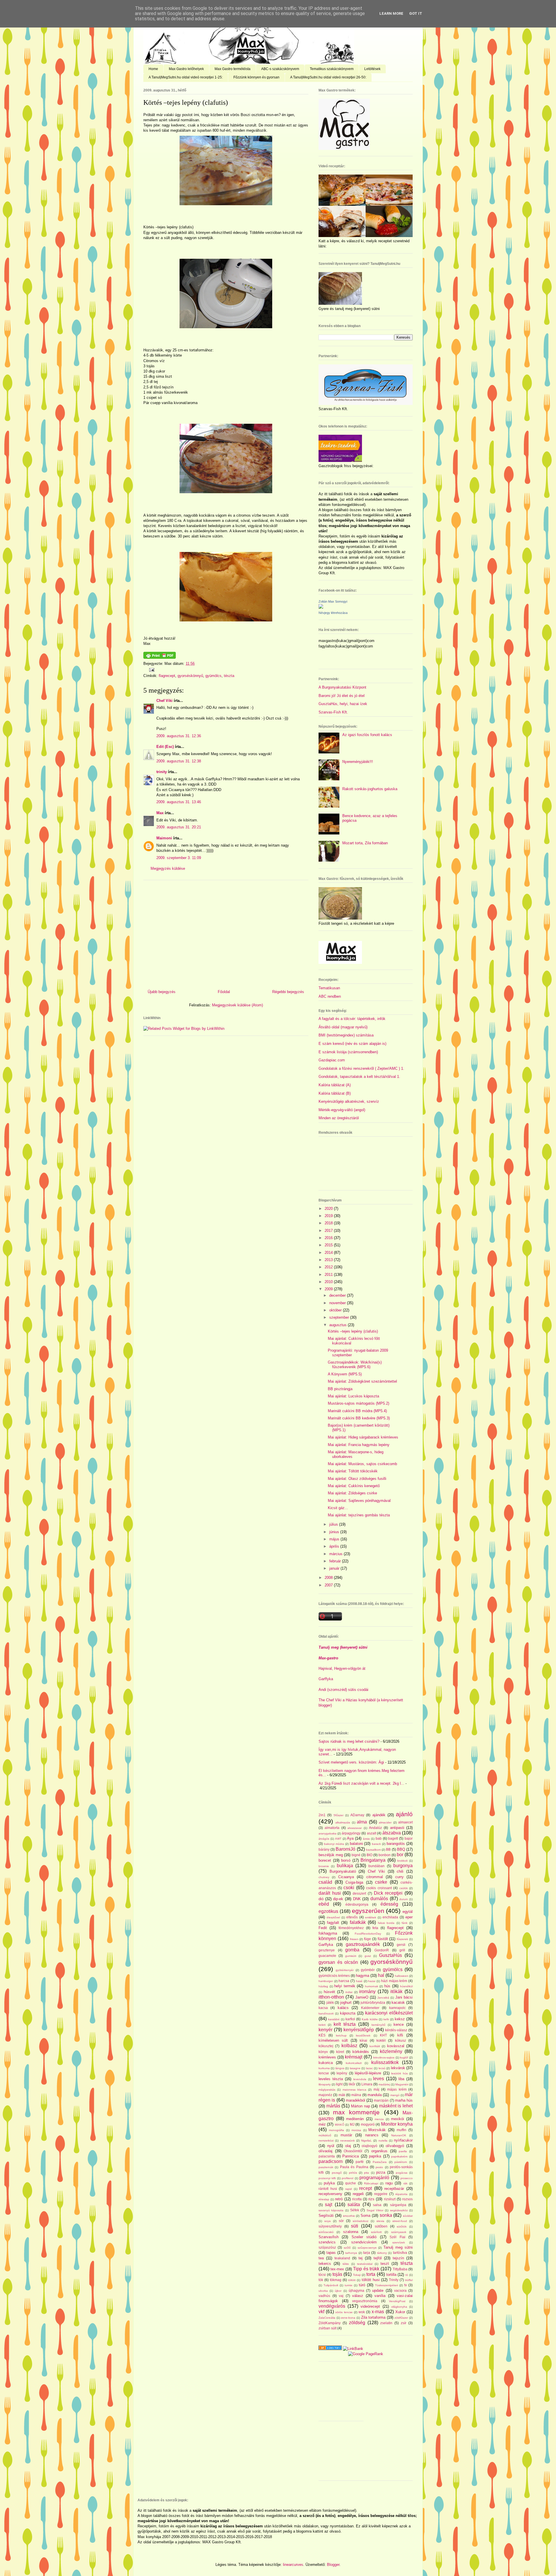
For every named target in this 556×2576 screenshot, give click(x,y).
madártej (384, 2084)
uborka (323, 2291)
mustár (346, 2135)
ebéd (324, 1904)
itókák (396, 1991)
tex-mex (337, 2269)
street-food (400, 2221)
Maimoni (164, 838)
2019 (329, 1216)
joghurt (346, 2002)
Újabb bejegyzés (162, 992)
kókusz (400, 2040)
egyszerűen (368, 1911)
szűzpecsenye (367, 2248)
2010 (329, 1282)
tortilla (391, 2275)
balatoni (356, 1844)
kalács (343, 2008)
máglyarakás (327, 2090)
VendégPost (397, 2301)
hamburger (326, 1981)
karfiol (350, 2019)
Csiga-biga (354, 1882)
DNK (357, 1899)
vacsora (400, 2290)
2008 (329, 1578)
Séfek (355, 2210)
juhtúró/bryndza (373, 2002)
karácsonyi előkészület (389, 2013)
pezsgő (337, 2173)
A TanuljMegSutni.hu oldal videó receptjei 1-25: (186, 77)
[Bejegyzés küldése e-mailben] (151, 670)
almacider (385, 1822)
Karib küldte (370, 2019)
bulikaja (345, 1866)
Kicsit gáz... (338, 1508)
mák (342, 2095)
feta (375, 1928)
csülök (404, 1888)
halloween (402, 1976)
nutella (383, 2141)
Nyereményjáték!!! (358, 762)
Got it (416, 13)
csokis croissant (379, 1888)
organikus (379, 2151)
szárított (376, 2232)
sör (341, 2221)
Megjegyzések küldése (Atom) (237, 1005)
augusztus (339, 1325)
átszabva (392, 1833)
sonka (386, 2215)
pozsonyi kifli (327, 2178)
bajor (409, 1838)
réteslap (324, 2199)
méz (322, 2124)
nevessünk (348, 2141)
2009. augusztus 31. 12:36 (179, 736)
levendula (360, 2079)
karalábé (334, 2019)
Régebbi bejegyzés (288, 992)
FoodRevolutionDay (368, 1934)
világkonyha (399, 2307)
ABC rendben (330, 996)
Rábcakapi (371, 2183)
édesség (389, 1904)
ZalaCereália (327, 2318)
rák (405, 2183)
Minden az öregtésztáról (339, 1118)
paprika (375, 2156)
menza (379, 2119)
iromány (367, 1991)
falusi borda (386, 1923)
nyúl (331, 2146)
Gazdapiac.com (332, 1060)
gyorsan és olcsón (338, 1962)
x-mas (378, 2312)
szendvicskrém (364, 2242)
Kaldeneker (370, 2008)
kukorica (326, 2063)
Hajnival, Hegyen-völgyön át (342, 1668)
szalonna (351, 2232)
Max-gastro (328, 1658)
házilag (323, 1986)
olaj (348, 2146)
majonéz (325, 2095)
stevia (380, 2221)
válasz (358, 2296)
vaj (341, 2296)
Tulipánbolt (331, 2285)
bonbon (385, 1855)
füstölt (383, 1939)
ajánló (404, 1814)
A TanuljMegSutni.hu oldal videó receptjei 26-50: (328, 77)
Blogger (333, 2565)
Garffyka (326, 1679)
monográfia (336, 2130)
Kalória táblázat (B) (335, 1093)
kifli (400, 2035)
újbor (338, 2291)
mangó (395, 2095)
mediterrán (355, 2119)
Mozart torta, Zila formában (365, 843)
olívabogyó (395, 2146)
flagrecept (167, 676)
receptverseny (330, 2194)
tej (361, 2258)
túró (362, 2285)
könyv (323, 2052)
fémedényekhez (351, 1928)
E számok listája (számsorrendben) (348, 1052)
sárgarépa (398, 2205)
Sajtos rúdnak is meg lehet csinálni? (349, 1741)
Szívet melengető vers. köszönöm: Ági (351, 1762)
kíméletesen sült (333, 2040)
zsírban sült (328, 2328)
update (378, 2290)
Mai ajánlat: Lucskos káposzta (353, 1396)
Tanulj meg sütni (398, 2247)
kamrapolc (397, 2008)
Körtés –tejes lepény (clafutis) (186, 102)
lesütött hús (399, 2073)
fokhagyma (328, 1933)
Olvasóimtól (353, 2151)
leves (378, 2079)
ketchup (341, 2035)
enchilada (390, 1917)
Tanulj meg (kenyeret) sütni (343, 1647)
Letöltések (372, 69)
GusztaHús (391, 1955)
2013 (329, 1260)
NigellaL (366, 2141)
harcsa (344, 1981)
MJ (352, 2124)
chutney (324, 1877)
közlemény (391, 2051)
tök (321, 2280)
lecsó (382, 2068)
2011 (329, 1275)
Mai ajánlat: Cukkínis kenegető (354, 1486)
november (338, 1303)
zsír (404, 2323)
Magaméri (402, 2084)
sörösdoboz (361, 2221)
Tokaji (357, 2275)
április (335, 1546)
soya (328, 2221)
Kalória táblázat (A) (335, 1085)
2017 (329, 1231)
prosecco (407, 2178)
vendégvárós (332, 2306)
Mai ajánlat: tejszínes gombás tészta (359, 1515)
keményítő (378, 2025)
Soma (365, 2216)
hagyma (363, 1976)
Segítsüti (326, 2216)
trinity (162, 772)
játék (330, 2002)
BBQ (401, 1849)
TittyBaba (400, 2269)
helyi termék (345, 1986)
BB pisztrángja (340, 1389)
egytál (408, 1912)
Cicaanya (346, 1877)
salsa (377, 2205)
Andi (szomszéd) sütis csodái (343, 1690)
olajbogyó (370, 2146)
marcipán (381, 2100)
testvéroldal (365, 2264)
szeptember (340, 1317)
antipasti (397, 1828)
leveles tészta (331, 2079)
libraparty (325, 2084)
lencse (324, 2073)
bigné (356, 1855)
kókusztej (326, 2046)
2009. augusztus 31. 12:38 (179, 761)
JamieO (362, 1997)
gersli (401, 1945)
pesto (379, 2167)
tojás (337, 2274)
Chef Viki (164, 701)
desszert (359, 1893)
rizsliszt (390, 2199)
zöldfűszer (401, 2318)
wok (362, 2312)
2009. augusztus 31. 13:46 (179, 802)
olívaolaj (325, 2151)
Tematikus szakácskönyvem (332, 69)
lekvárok (398, 2068)
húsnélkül (406, 1986)
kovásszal (396, 2046)
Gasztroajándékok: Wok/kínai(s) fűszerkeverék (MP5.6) (355, 1365)
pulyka (329, 2183)
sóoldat (408, 2216)
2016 (329, 1238)
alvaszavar (355, 1828)
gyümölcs (213, 676)
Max (160, 813)
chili (400, 1871)
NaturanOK (399, 2135)
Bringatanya (373, 1860)
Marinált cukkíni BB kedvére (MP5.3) (359, 1418)
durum (404, 1899)
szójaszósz (327, 2247)
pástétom (401, 2162)
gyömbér (368, 1970)
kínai (363, 2040)
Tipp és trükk (366, 2269)
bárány (324, 1849)
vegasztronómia (365, 2301)
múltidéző (325, 2135)
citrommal (375, 1877)
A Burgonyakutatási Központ (342, 687)
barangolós (396, 1844)
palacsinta (327, 2156)
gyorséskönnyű (190, 676)
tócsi (322, 2275)
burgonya (403, 1866)
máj (376, 2089)
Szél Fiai (397, 2237)
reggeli (358, 2194)
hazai (372, 1981)
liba (401, 2079)
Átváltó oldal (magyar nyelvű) (343, 1027)
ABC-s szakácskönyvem (280, 69)
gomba (352, 1950)
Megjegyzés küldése (168, 868)
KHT (383, 2035)
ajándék (379, 1815)
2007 (329, 1585)
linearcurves (293, 2565)
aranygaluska (328, 1833)
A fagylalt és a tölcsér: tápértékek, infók (352, 1019)
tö (407, 2275)
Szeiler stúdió (364, 2237)
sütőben (381, 2226)
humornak (372, 1986)
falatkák (358, 1922)
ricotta (357, 2199)
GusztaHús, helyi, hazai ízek (343, 704)
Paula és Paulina (354, 2167)
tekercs (325, 2264)
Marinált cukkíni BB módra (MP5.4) (357, 1411)
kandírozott (326, 2013)
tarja (367, 2253)
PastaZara (380, 2162)
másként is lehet (396, 2106)
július (334, 1524)
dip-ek (338, 1899)
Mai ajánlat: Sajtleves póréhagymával (359, 1501)
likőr (352, 2084)
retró (339, 2199)
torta (371, 2274)
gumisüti (351, 1956)
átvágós (324, 1839)
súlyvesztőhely (330, 2226)
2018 (329, 1223)
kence (399, 2024)
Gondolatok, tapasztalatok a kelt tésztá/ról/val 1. (359, 1077)
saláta (354, 2205)
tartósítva (400, 2253)
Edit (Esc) (165, 747)
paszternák (326, 2167)
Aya (350, 1838)
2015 (329, 1245)
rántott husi (328, 2189)
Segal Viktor (375, 2210)
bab (379, 1838)
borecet (325, 1860)
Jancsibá (383, 1998)
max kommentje (356, 2112)
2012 (329, 1267)
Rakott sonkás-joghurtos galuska (370, 789)
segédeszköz (399, 2210)
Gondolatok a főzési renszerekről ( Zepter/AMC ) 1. (361, 1068)
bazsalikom (373, 1850)
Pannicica (351, 2156)
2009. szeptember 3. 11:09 (179, 858)
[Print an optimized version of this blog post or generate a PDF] (160, 657)
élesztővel (333, 1917)
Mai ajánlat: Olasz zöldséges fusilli (357, 1479)
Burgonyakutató (343, 1871)
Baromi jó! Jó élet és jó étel (342, 696)
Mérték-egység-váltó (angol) (342, 1110)
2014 (329, 1253)
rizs (371, 2199)
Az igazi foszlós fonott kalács (367, 735)
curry (399, 1877)
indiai (349, 1992)
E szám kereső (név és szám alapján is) (352, 1044)
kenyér (325, 2030)
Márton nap (361, 2106)
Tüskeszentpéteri (386, 2285)
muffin (402, 2130)
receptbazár (394, 2189)
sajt (329, 2205)
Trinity (394, 2280)
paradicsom (331, 2161)
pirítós (353, 2173)
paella (403, 2151)
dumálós (379, 1899)
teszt (385, 2264)
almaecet (405, 1822)
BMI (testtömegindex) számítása (346, 1035)
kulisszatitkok (385, 2062)
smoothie (349, 2216)
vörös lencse (344, 2312)
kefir (386, 2019)
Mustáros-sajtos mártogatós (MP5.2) (359, 1403)
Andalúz (375, 1828)
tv (406, 2285)
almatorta (332, 1828)
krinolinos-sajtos (384, 2057)
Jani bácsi (404, 1997)
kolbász (349, 2046)
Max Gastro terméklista (233, 69)
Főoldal (224, 992)
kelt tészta (345, 2024)
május (335, 1539)
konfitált (375, 2046)
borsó (346, 1860)
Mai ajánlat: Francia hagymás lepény (359, 1445)
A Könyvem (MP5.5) (345, 1374)
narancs (372, 2135)
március (336, 1554)
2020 (329, 1209)
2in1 (322, 1815)
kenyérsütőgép (359, 2030)
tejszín (398, 2258)
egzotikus (328, 1911)
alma (362, 1822)
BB (388, 1849)
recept (365, 2188)
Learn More (391, 13)
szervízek (399, 2242)
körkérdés (361, 2052)
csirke (381, 1882)
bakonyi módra (334, 1844)
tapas (331, 2253)
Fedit (323, 1928)
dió (321, 1899)
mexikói (397, 2119)
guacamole (327, 1956)
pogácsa (402, 2173)
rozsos (407, 2199)
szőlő (347, 2248)
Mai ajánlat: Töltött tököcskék (353, 1471)
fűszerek (402, 1939)
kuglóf (404, 2057)
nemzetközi (326, 2141)
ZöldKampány (330, 2323)
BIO (370, 1855)
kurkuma (324, 2068)
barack (376, 1844)
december (338, 1295)
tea (321, 2258)
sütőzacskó (326, 2232)
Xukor (400, 2312)
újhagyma (356, 2290)
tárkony (382, 2253)
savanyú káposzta (331, 2210)
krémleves (327, 2057)
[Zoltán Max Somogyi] (321, 607)
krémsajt (354, 2057)
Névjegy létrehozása (333, 613)
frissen (354, 1939)
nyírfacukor (403, 2140)
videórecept (370, 2306)
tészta (229, 676)
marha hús (404, 2100)
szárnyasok (399, 2232)
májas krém (397, 2089)
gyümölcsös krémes (334, 1976)
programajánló (374, 2178)
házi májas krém (394, 1981)
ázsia (366, 1839)
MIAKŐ (340, 2125)
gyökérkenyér (345, 1970)
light (339, 2084)
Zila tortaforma (373, 2317)
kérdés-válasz (396, 2030)
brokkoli (402, 1861)
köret (340, 2052)
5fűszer (339, 1815)
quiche (351, 2183)
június (335, 1532)
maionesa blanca (354, 2090)
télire (346, 2264)
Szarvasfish (329, 2237)
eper (409, 1917)
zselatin (386, 2323)
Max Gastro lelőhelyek (186, 69)
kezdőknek (363, 2035)
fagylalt (333, 1923)
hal (381, 1975)
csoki (349, 1888)
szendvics (327, 2242)
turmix (349, 2285)
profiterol (348, 2178)
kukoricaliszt (354, 2063)
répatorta (401, 2194)
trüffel (409, 2280)
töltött (352, 2280)
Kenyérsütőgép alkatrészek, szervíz (349, 1101)
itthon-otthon (331, 1997)
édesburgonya (357, 1904)
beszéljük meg (331, 1855)
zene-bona (348, 2318)
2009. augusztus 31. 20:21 (179, 827)
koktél (381, 2040)
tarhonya (351, 2253)
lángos (340, 2068)
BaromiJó (345, 1849)
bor (400, 1855)
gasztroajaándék (363, 1944)
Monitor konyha (397, 2124)
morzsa (356, 2130)
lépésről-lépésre (368, 2073)
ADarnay (357, 1815)
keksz (400, 2019)
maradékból (355, 2100)
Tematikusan (329, 988)
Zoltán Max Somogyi (333, 601)
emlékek (371, 1917)
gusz (368, 1956)
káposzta (348, 2013)
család (325, 1882)
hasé (359, 1981)
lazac (370, 2068)
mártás (333, 2106)
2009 (329, 1289)
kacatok (398, 2002)
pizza (381, 2172)
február (336, 1561)
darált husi (330, 1893)
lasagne (355, 2068)
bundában (376, 1866)
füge (367, 1939)
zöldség (357, 2323)
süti (355, 2226)
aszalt (372, 1833)
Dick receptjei (388, 1893)
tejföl (378, 2258)
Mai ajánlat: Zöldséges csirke (352, 1493)
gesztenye (327, 1950)
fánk (405, 1923)
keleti (322, 2025)
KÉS (322, 2035)
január (335, 1568)
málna (356, 2095)
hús (387, 1986)
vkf (321, 2312)
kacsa (323, 2008)
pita (366, 2173)
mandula (375, 2095)
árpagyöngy (351, 1833)
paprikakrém (399, 2156)
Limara (367, 2084)
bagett (393, 1838)
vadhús (324, 2296)
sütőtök (402, 2227)
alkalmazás (343, 1822)
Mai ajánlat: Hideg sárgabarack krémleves (363, 1437)
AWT (338, 1839)
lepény (342, 2073)
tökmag (336, 2280)
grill (402, 1950)
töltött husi (371, 2280)
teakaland (342, 2258)
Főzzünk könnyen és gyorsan (256, 77)
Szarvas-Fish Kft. (333, 712)
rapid (349, 2189)
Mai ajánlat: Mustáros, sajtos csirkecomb (362, 1464)
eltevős (352, 1917)
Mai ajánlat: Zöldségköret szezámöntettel (362, 1381)
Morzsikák (377, 2130)
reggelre (381, 2194)
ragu (389, 2183)
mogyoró (368, 2124)
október (336, 1310)
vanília (380, 2296)
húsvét (329, 1992)
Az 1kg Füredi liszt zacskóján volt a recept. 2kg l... (361, 1783)
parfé (360, 2162)
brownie (324, 1866)
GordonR (382, 1950)
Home (153, 69)
